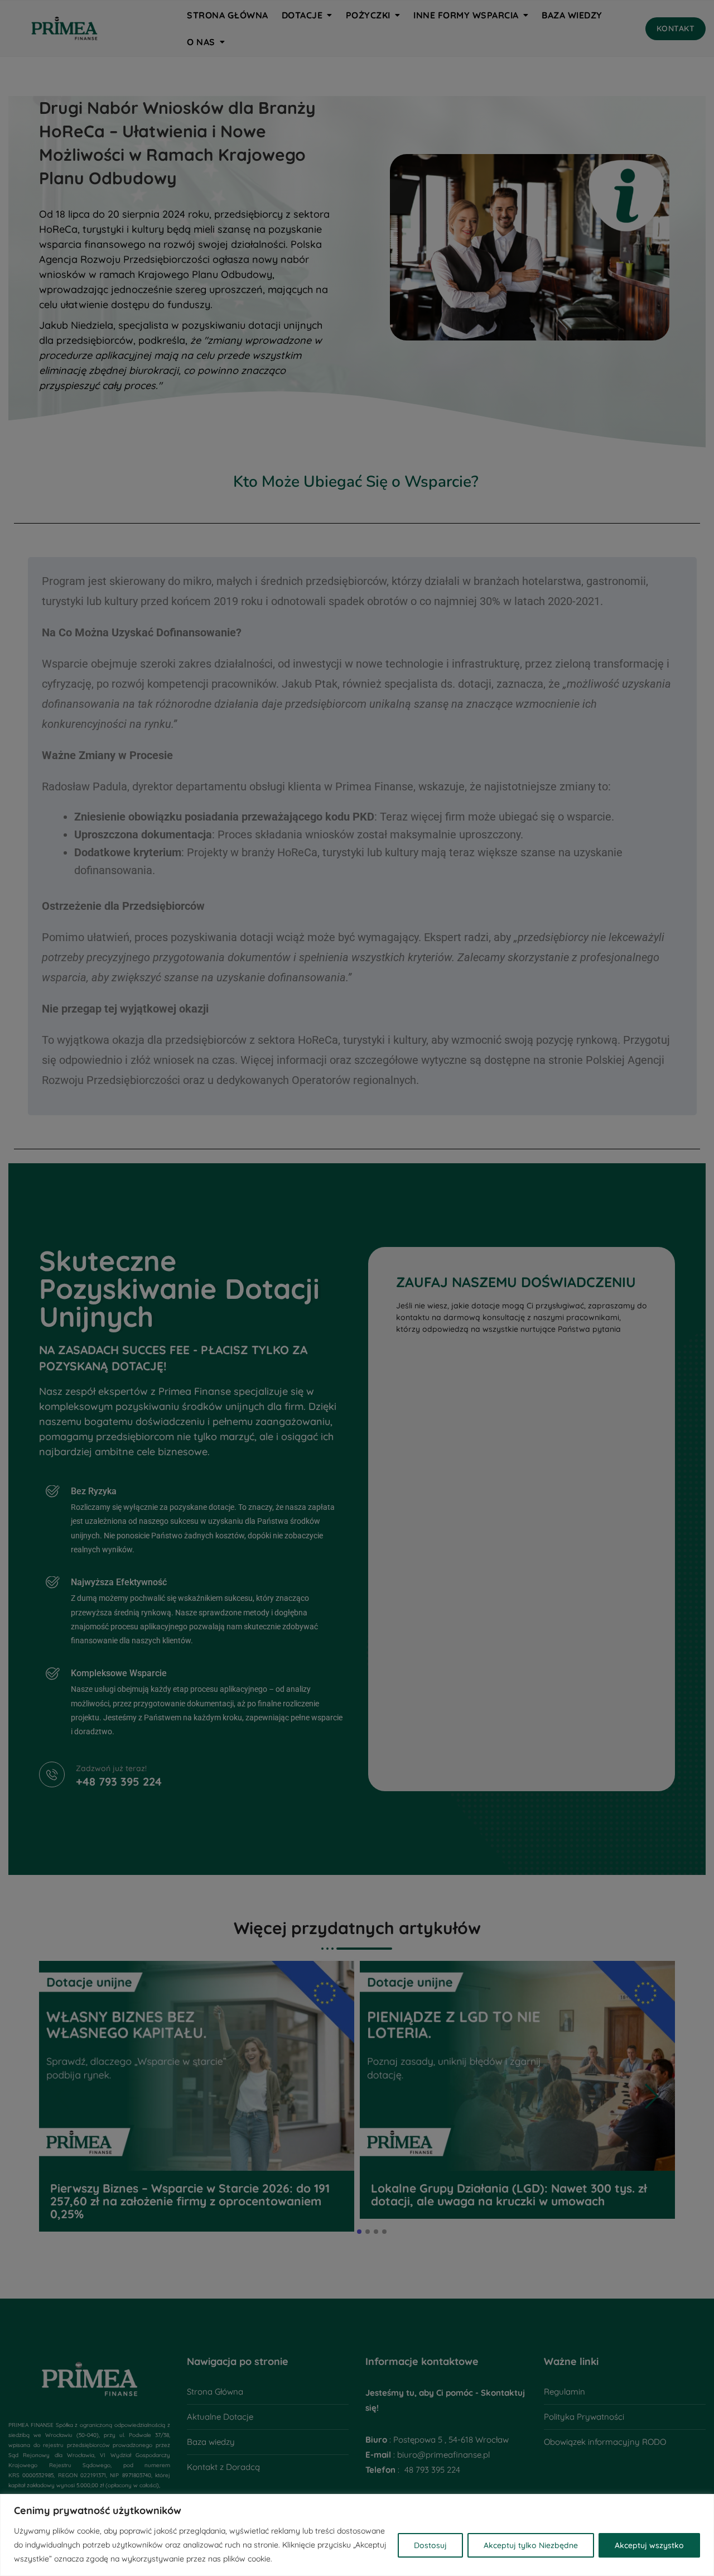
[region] (357, 2535)
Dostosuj (430, 2545)
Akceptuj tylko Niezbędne (531, 2545)
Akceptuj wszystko (649, 2545)
